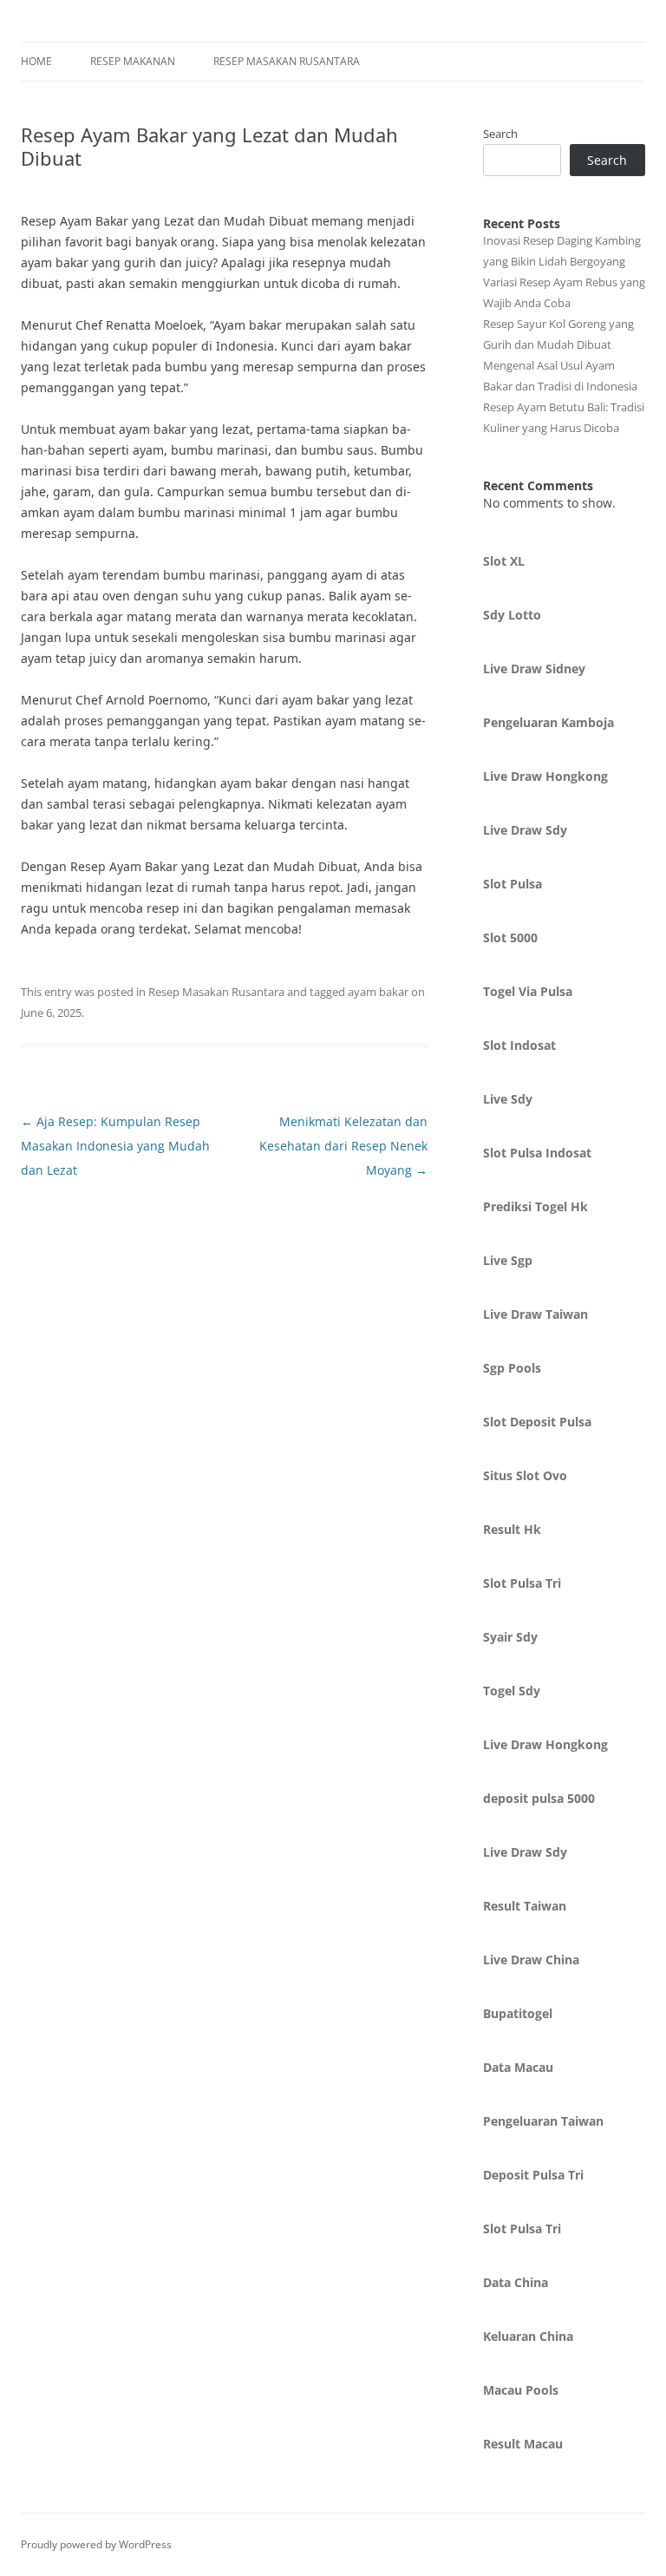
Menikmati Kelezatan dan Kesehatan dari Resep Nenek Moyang (343, 1146)
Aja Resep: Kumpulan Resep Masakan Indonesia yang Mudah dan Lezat (115, 1146)
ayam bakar (378, 992)
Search (500, 134)
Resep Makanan (133, 61)
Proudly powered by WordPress (96, 2544)
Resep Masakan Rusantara (287, 61)
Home (36, 61)
